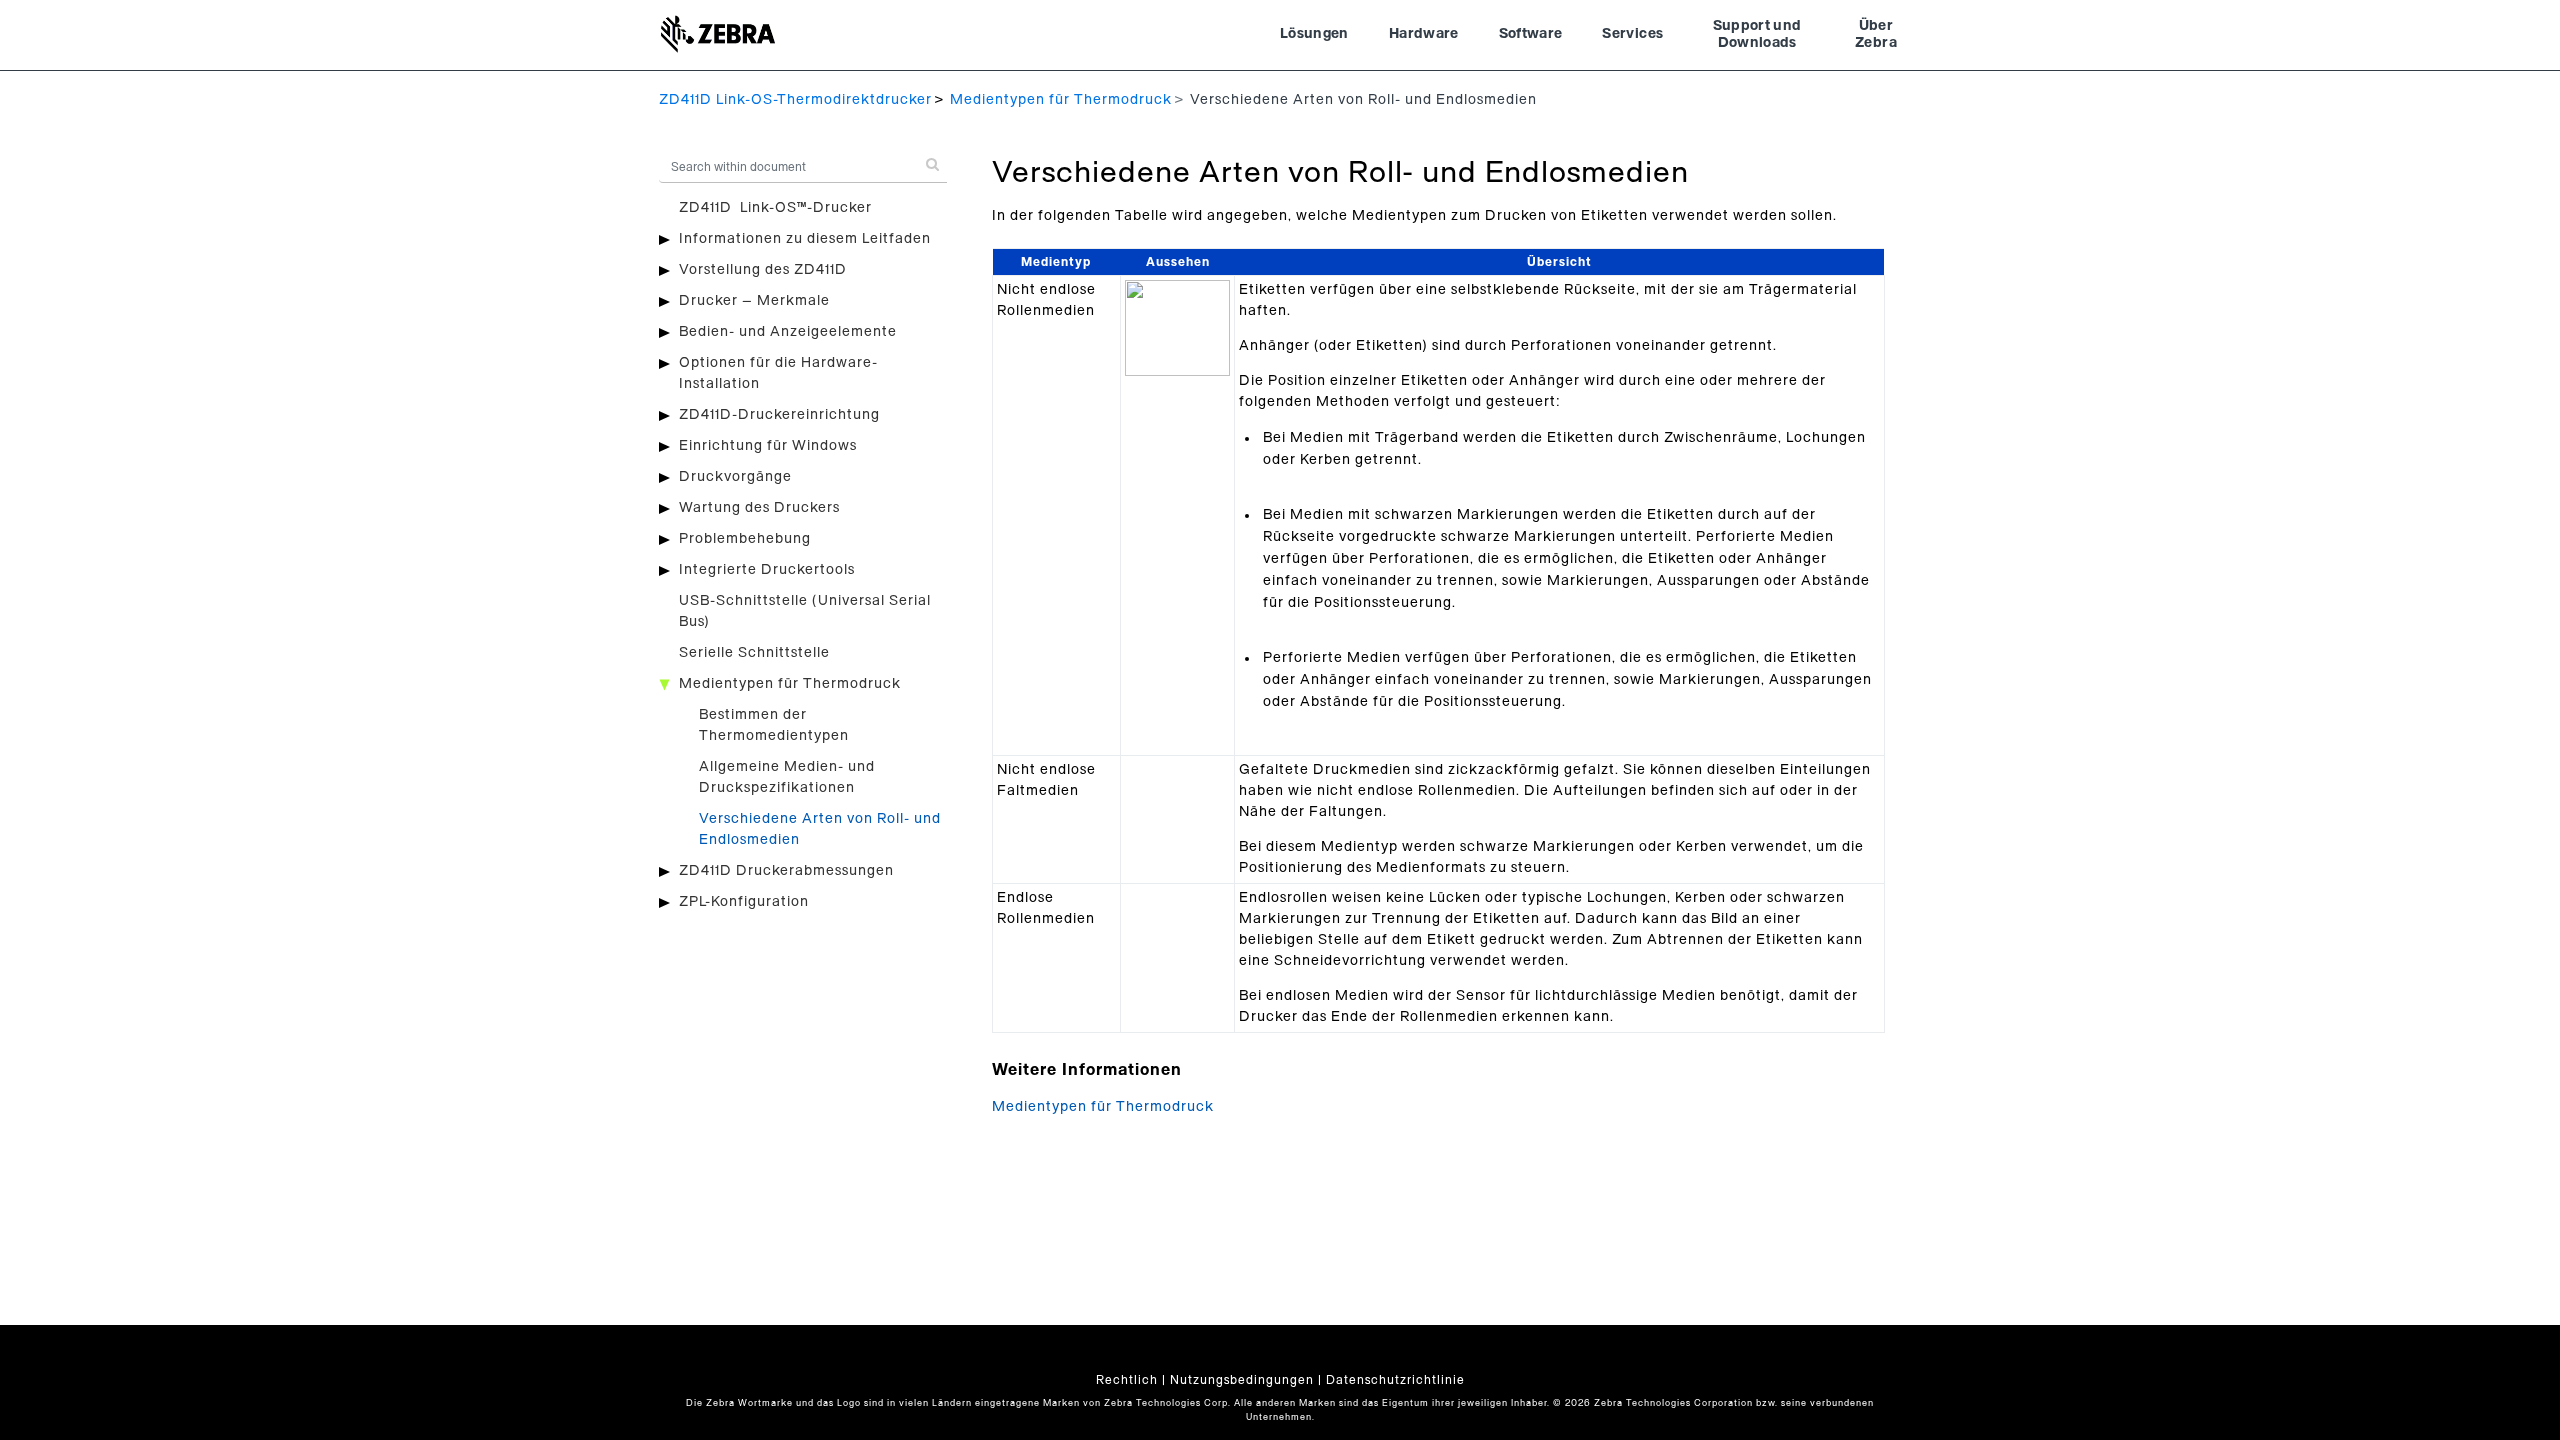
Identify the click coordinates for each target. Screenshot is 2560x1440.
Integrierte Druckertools (767, 570)
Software (1531, 34)
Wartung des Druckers (759, 508)
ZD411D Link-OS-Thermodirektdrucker (795, 100)
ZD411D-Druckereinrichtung (779, 415)
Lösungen (1314, 34)
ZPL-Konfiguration (744, 902)
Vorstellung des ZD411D (763, 270)
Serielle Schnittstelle (754, 653)
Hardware (1424, 34)
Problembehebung (745, 539)
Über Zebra (1876, 35)
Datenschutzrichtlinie (1395, 1380)
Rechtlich (1127, 1380)
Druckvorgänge (735, 477)
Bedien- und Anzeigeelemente (788, 332)
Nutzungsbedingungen (1242, 1380)
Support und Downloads (1757, 35)
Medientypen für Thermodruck (1061, 100)
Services (1632, 34)
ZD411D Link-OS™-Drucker (775, 208)
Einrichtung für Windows (768, 446)
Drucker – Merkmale (754, 301)
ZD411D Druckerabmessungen (786, 871)
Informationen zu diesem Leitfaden (805, 239)
